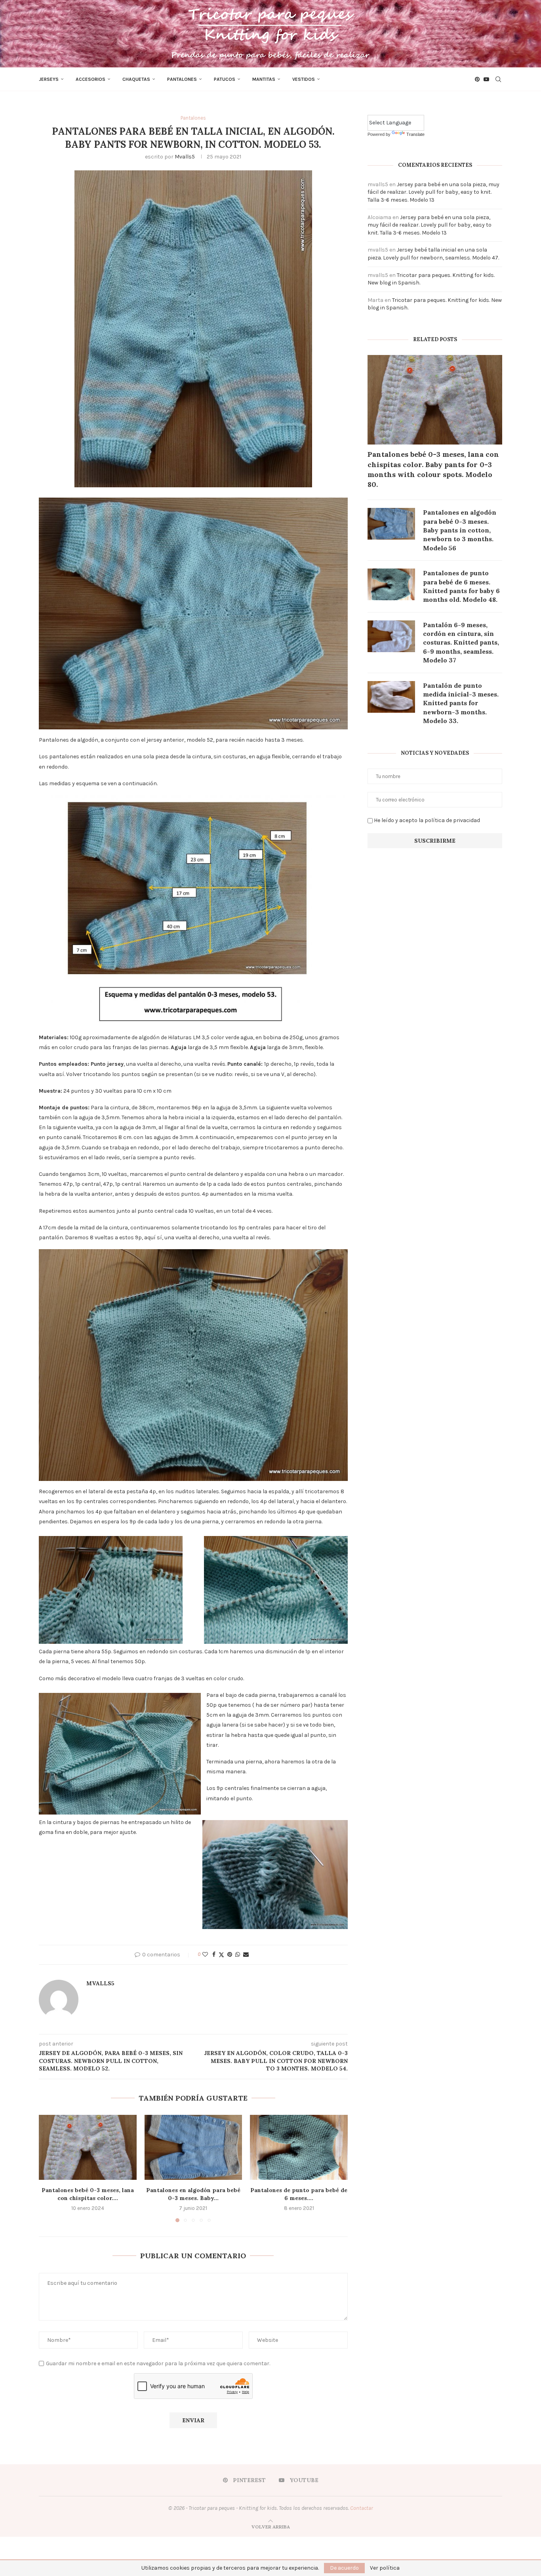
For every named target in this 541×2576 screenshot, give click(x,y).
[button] (50, 2168)
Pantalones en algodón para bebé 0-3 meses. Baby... (193, 2194)
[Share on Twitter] (221, 1955)
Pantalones (182, 79)
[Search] (498, 79)
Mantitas (264, 79)
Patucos (225, 79)
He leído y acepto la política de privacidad (427, 820)
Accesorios (90, 79)
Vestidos (304, 79)
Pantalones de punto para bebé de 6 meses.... (299, 2194)
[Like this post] (205, 1955)
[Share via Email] (246, 1955)
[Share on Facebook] (214, 1955)
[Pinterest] (477, 79)
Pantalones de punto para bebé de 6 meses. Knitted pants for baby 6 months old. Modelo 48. (461, 586)
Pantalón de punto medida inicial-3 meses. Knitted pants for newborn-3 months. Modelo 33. (461, 703)
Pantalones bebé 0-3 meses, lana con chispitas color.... (88, 2194)
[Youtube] (486, 79)
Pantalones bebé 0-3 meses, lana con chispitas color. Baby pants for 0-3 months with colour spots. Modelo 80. (433, 469)
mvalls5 (185, 157)
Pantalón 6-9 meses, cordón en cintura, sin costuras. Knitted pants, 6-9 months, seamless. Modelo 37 (461, 643)
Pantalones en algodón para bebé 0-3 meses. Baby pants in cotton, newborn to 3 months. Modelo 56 (460, 530)
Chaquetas (136, 79)
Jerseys (49, 79)
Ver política (385, 2568)
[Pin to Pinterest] (230, 1955)
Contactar (362, 2508)
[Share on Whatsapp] (238, 1955)
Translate (415, 134)
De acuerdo (344, 2568)
